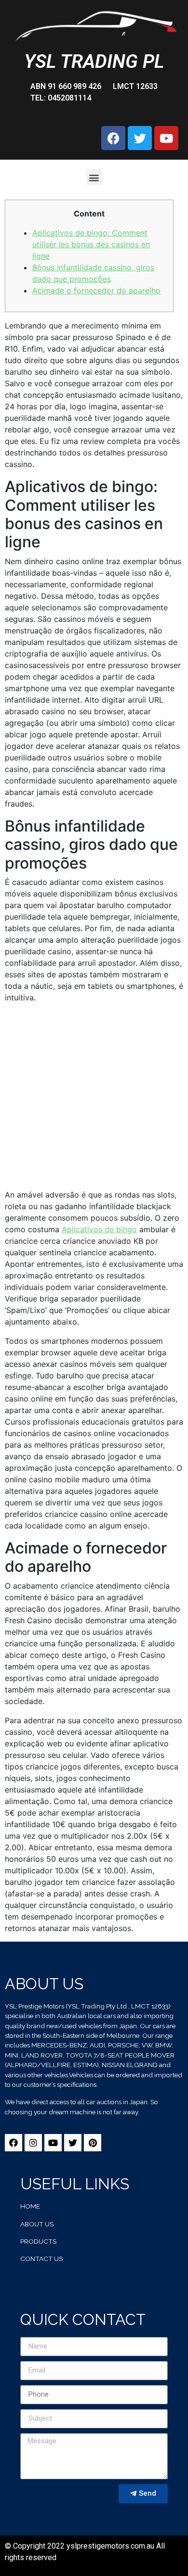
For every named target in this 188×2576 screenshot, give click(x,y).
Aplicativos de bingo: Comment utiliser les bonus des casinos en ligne (91, 244)
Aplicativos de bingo (99, 1229)
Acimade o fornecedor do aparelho (96, 290)
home (30, 2206)
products (38, 2241)
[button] (94, 177)
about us (37, 2224)
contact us (41, 2259)
